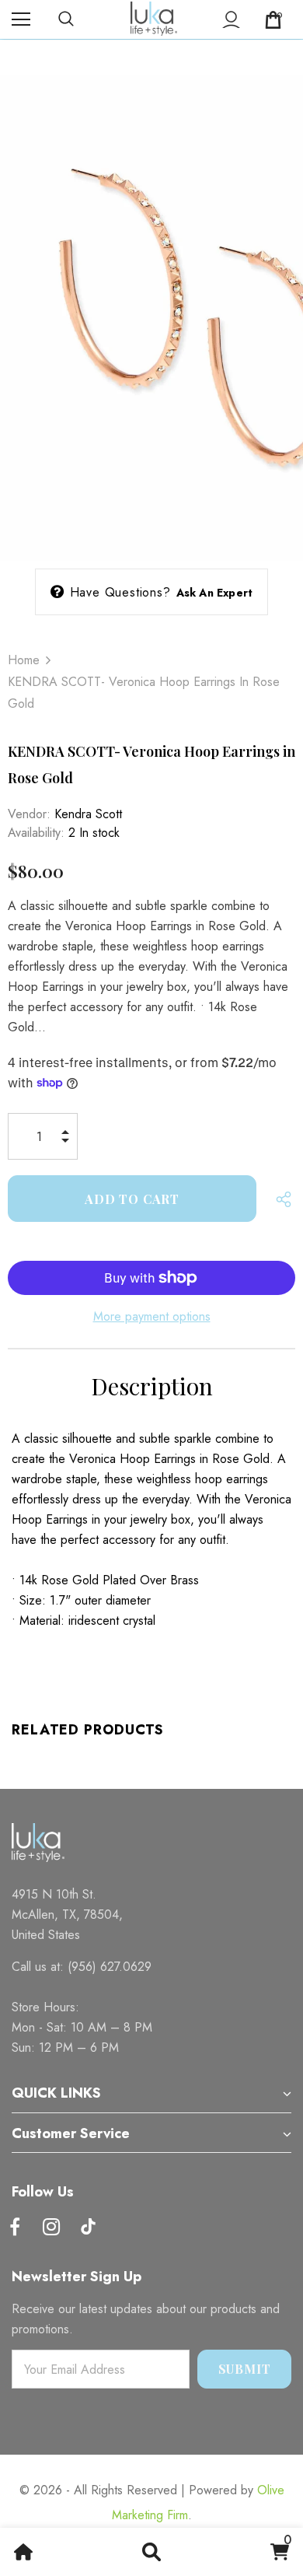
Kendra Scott (88, 814)
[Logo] (154, 19)
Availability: (36, 833)
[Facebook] (15, 2228)
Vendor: (29, 814)
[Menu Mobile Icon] (21, 19)
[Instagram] (51, 2228)
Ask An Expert (215, 593)
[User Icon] (231, 20)
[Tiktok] (88, 2228)
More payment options (152, 1316)
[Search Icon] (82, 19)
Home (24, 660)
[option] (151, 310)
